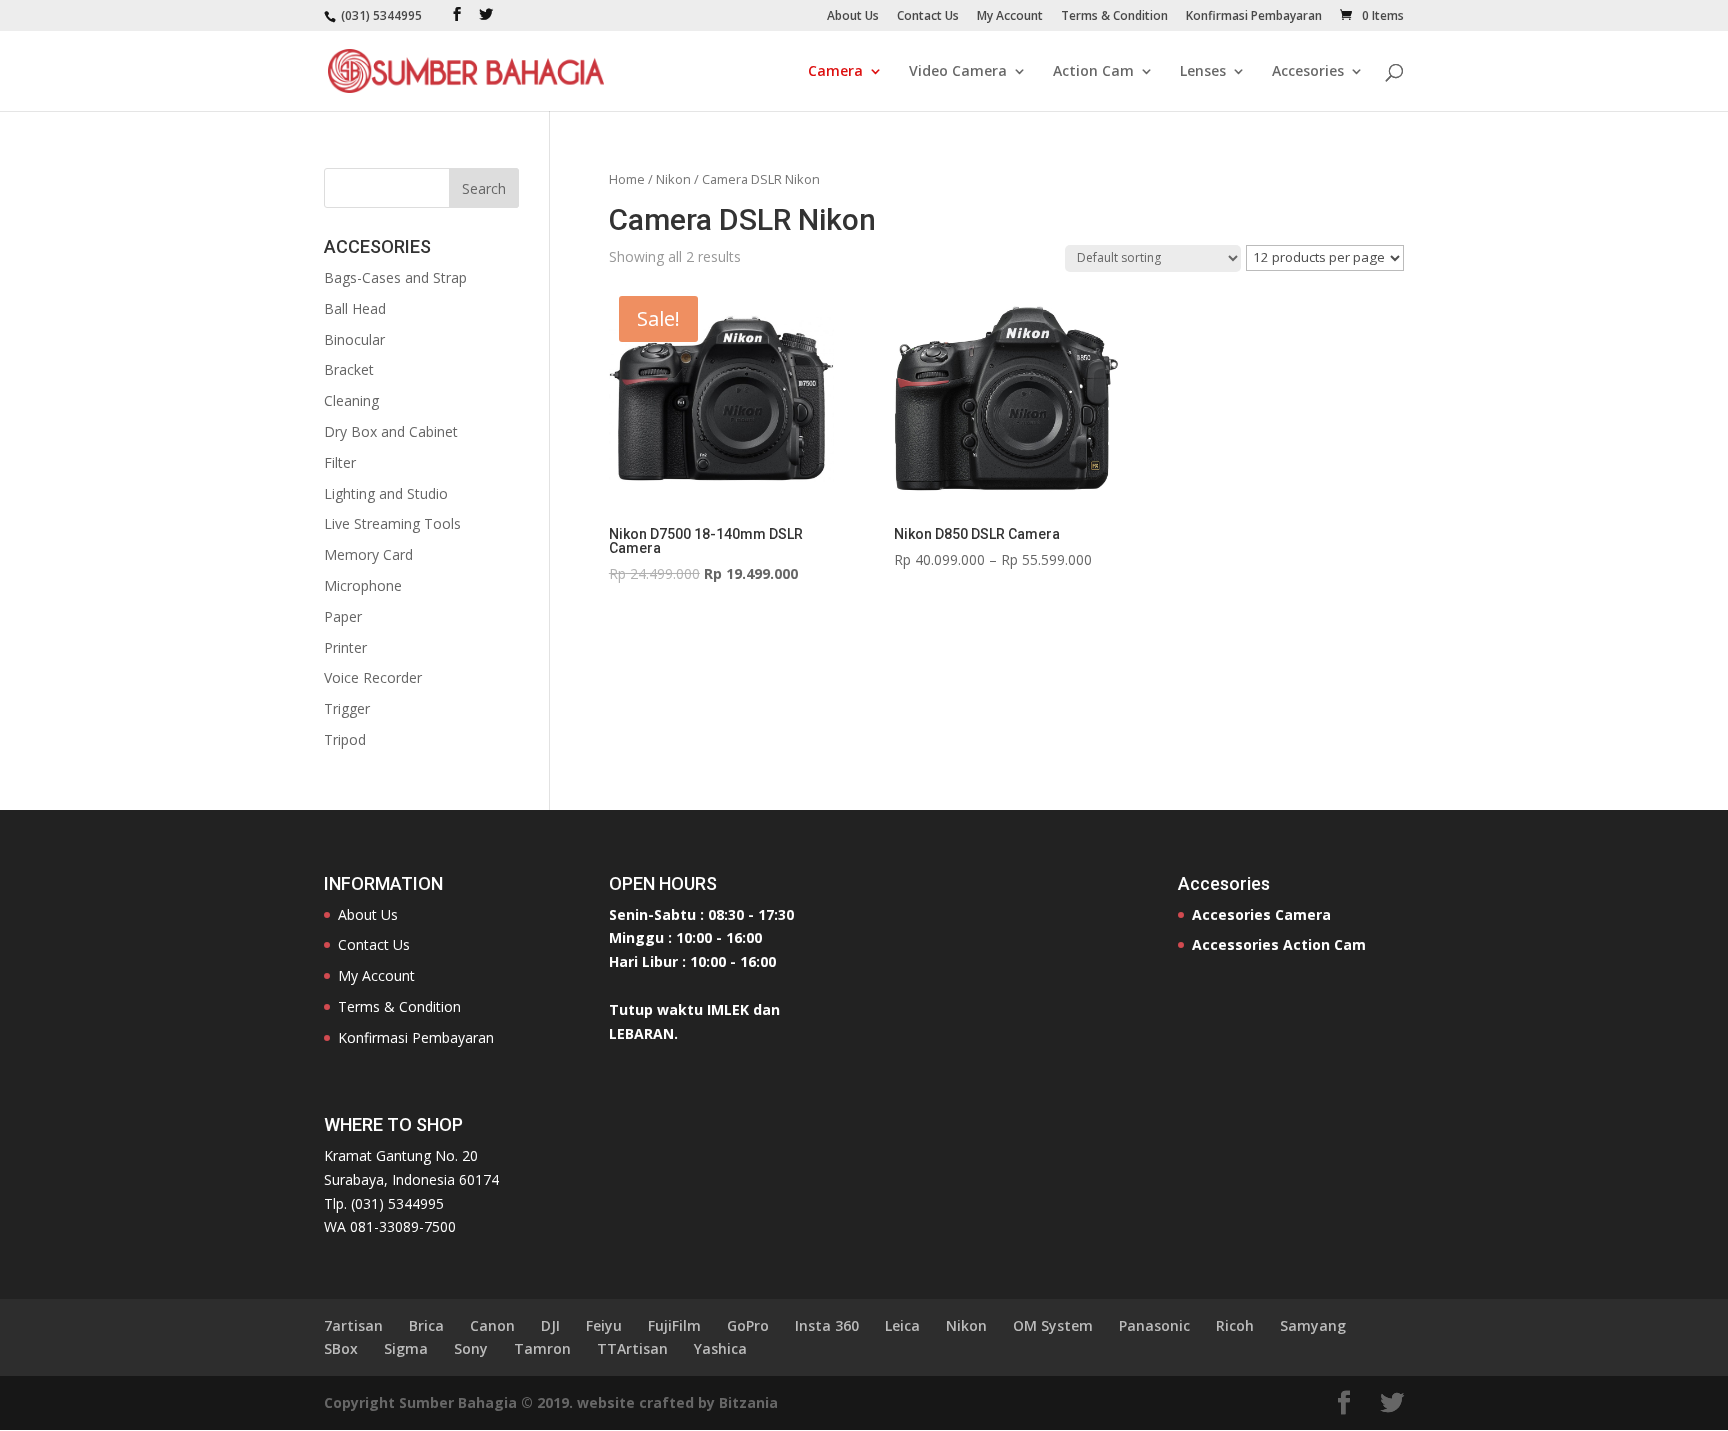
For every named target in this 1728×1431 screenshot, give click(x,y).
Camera (835, 72)
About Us (853, 17)
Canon (492, 1325)
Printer (345, 647)
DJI (550, 1325)
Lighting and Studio (386, 493)
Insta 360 (827, 1325)
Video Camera (958, 72)
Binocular (354, 339)
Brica (426, 1325)
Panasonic (1154, 1325)
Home (627, 179)
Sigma (406, 1348)
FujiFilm (674, 1325)
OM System (1053, 1325)
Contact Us (928, 17)
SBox (341, 1348)
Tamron (542, 1348)
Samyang (1313, 1325)
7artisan (353, 1325)
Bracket (349, 369)
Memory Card (368, 554)
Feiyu (604, 1325)
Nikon (673, 179)
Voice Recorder (373, 677)
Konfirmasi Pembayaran (1254, 17)
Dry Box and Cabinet (391, 431)
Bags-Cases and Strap (395, 277)
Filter (340, 462)
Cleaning (351, 400)
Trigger (347, 708)
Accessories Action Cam (1279, 944)
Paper (343, 616)
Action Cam (1093, 72)
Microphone (363, 585)
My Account (1010, 17)
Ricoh (1235, 1325)
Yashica (720, 1348)
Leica (902, 1325)
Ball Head (355, 308)
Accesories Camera (1261, 914)
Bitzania (748, 1402)
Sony (471, 1348)
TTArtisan (632, 1348)
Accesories (1308, 72)
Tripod (345, 739)
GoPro (748, 1325)
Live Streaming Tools (392, 523)
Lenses (1203, 72)
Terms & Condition (1114, 17)
